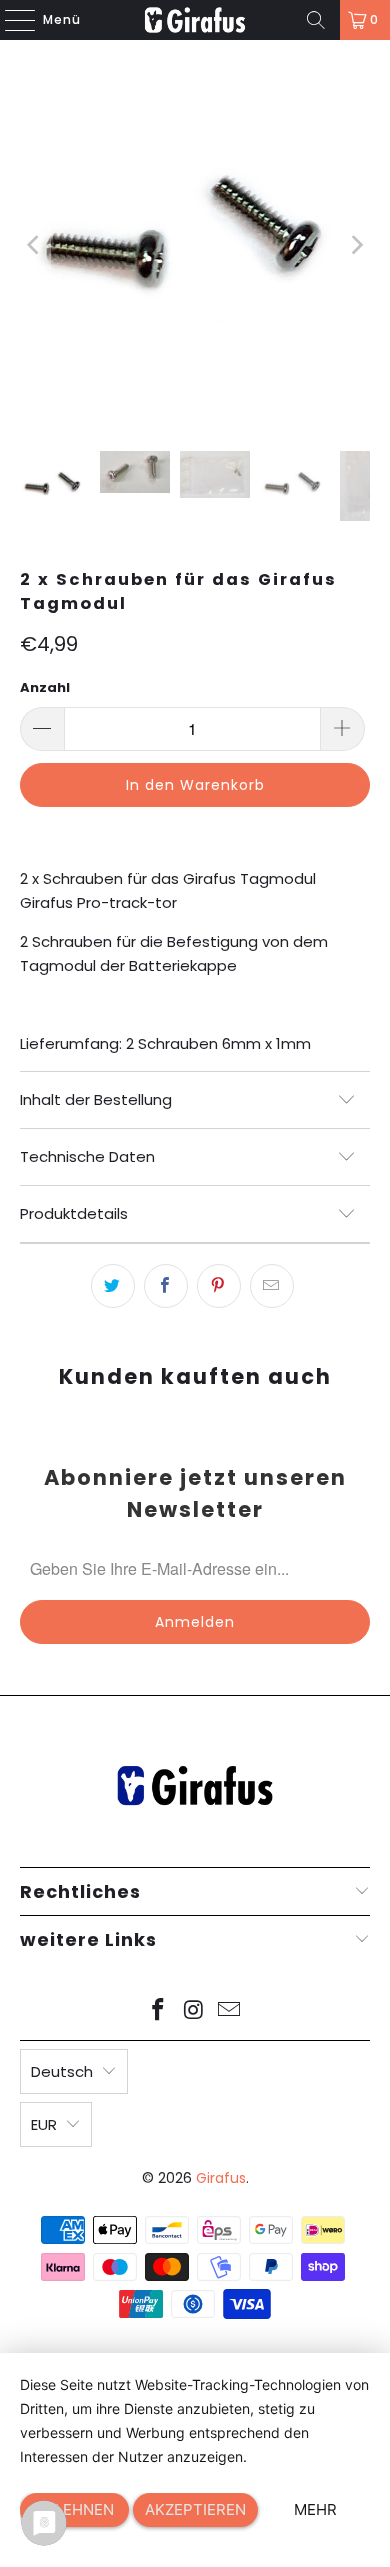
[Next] (355, 245)
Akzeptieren (195, 2509)
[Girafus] (195, 20)
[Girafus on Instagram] (194, 2011)
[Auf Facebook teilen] (166, 1286)
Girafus (221, 2178)
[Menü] (10, 20)
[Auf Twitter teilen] (113, 1286)
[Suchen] (316, 20)
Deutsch (62, 2071)
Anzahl (45, 687)
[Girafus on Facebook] (158, 2011)
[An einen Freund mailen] (272, 1286)
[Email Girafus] (230, 2011)
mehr (315, 2509)
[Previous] (35, 245)
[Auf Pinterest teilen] (219, 1286)
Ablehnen (74, 2509)
